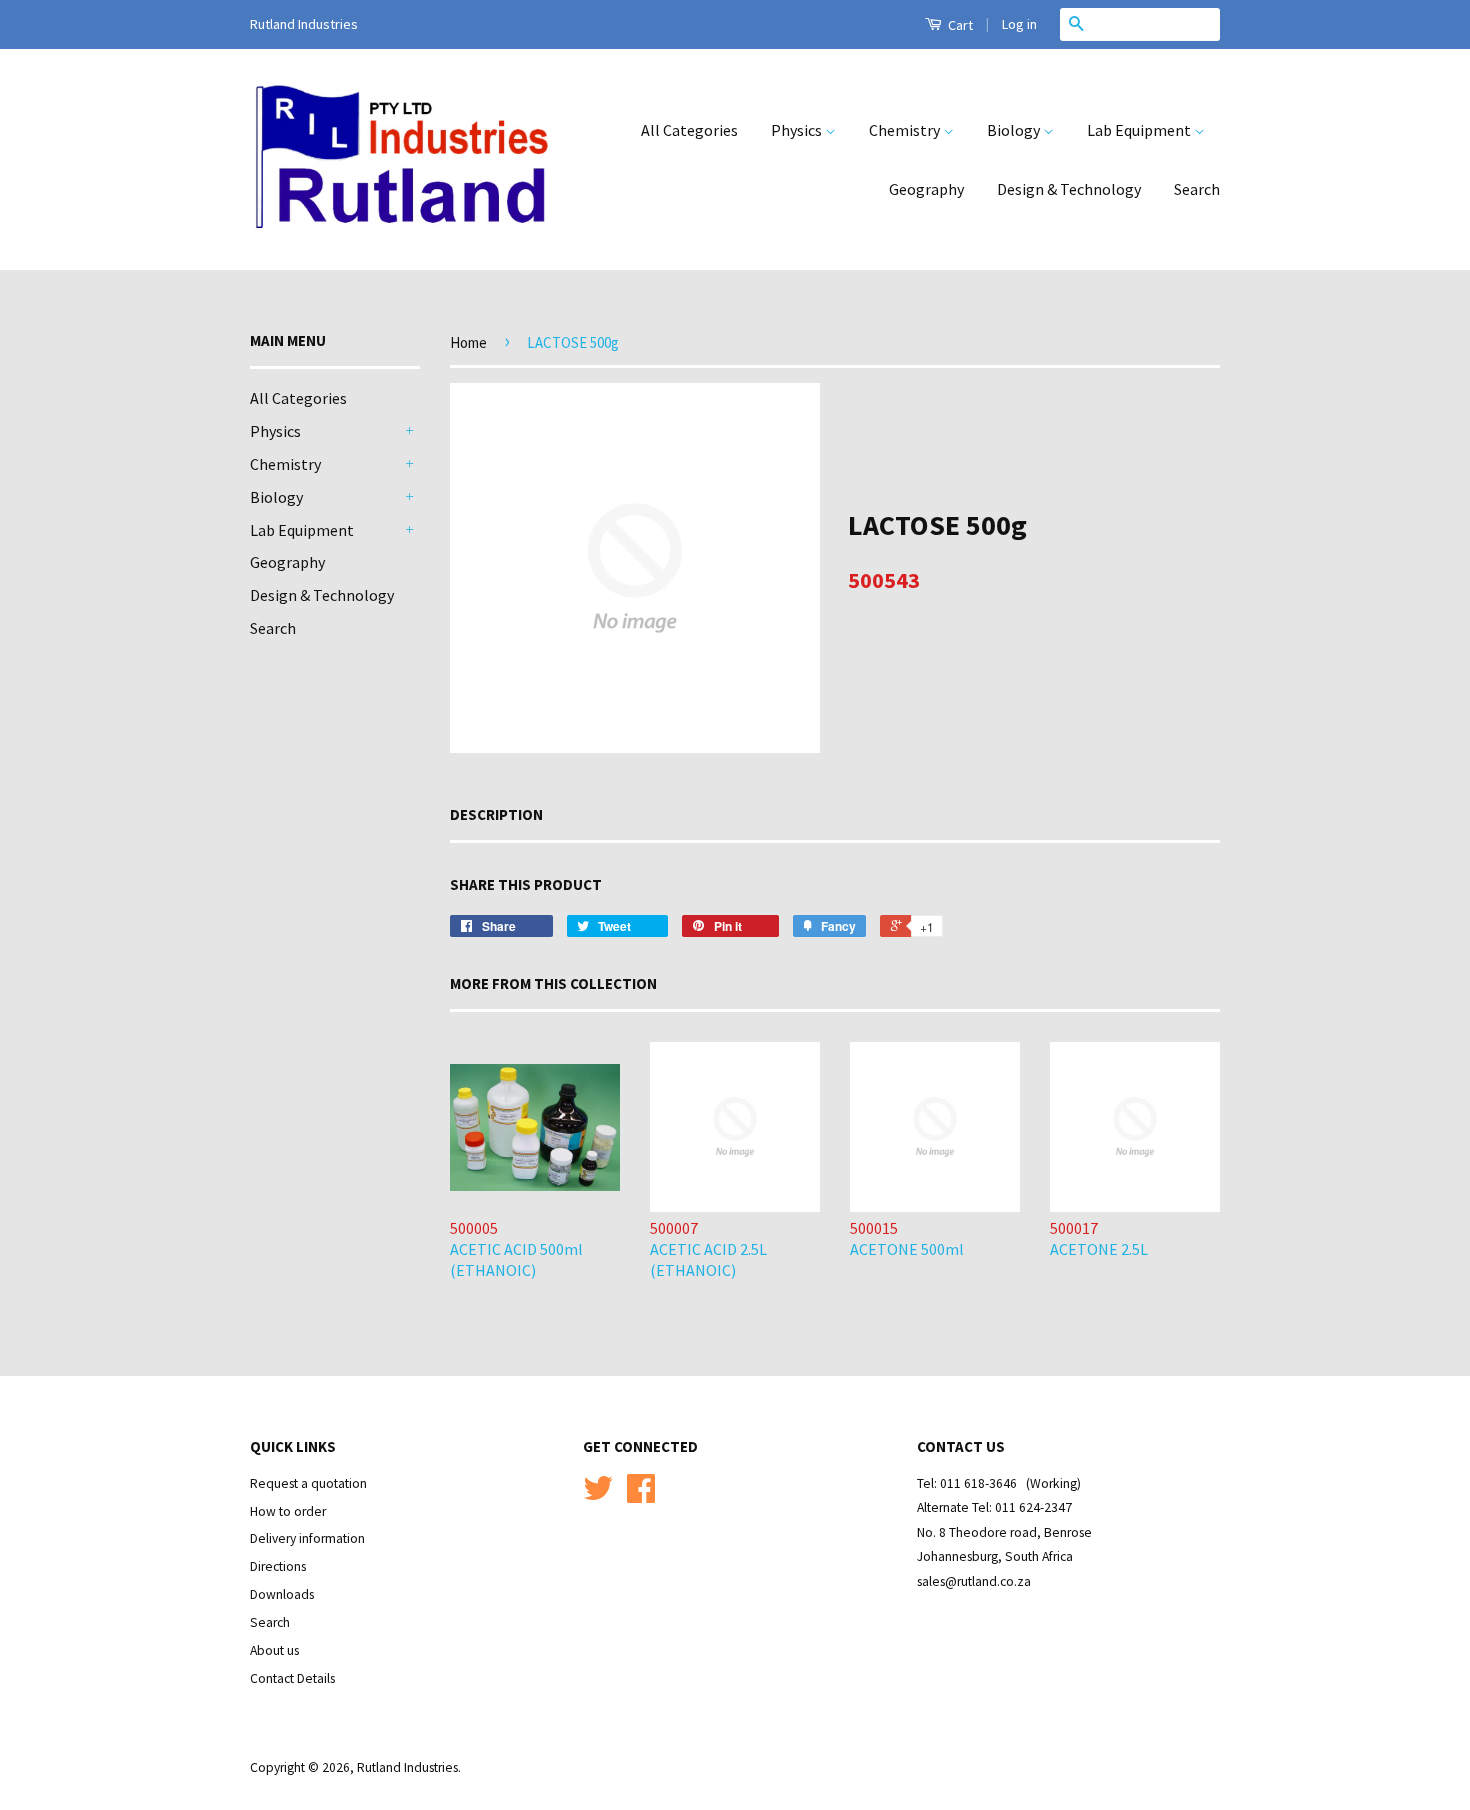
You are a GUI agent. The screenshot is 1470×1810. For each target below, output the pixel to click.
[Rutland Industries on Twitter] (598, 1495)
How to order (288, 1511)
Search (1197, 189)
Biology (1015, 130)
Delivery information (307, 1538)
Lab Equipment (1140, 130)
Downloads (282, 1594)
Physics (798, 130)
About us (274, 1650)
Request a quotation (308, 1483)
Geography (926, 189)
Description (496, 814)
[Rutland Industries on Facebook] (641, 1495)
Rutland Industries (407, 1767)
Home (468, 342)
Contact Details (292, 1678)
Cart (959, 25)
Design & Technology (1069, 189)
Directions (278, 1566)
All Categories (689, 130)
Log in (1019, 24)
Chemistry (906, 130)
